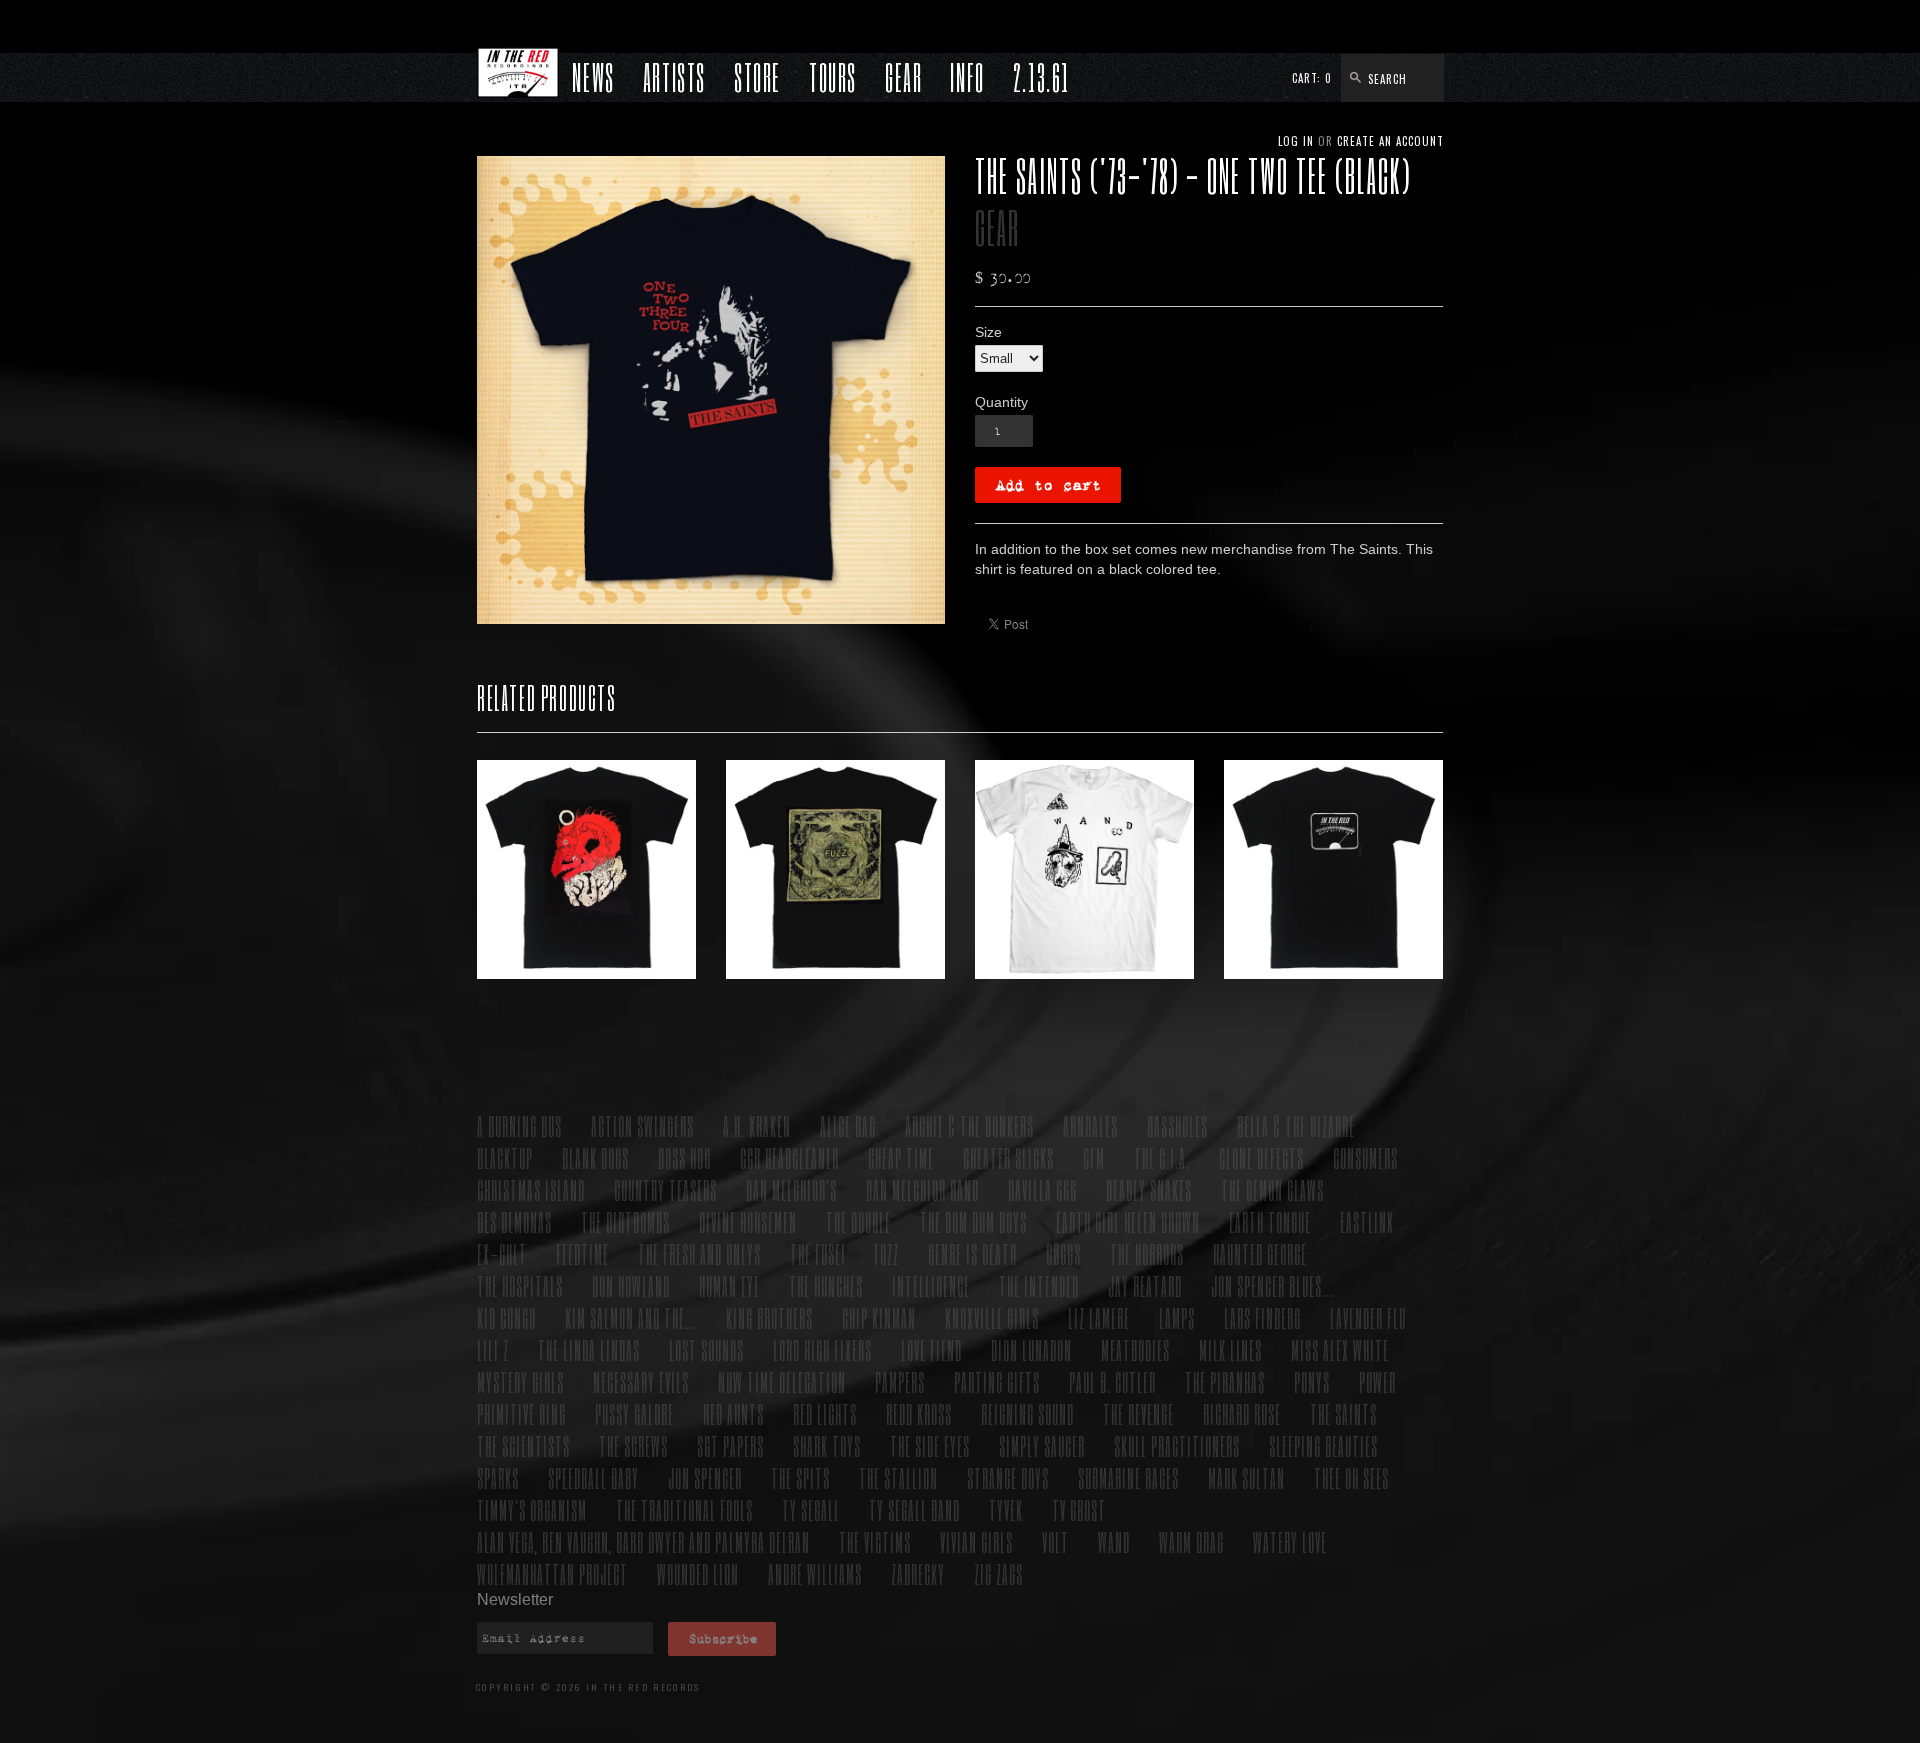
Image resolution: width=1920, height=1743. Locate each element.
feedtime (582, 1253)
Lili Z (493, 1349)
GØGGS (1063, 1253)
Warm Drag (1191, 1541)
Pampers (900, 1381)
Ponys (1312, 1381)
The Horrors (1147, 1253)
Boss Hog (684, 1157)
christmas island (531, 1189)
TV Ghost (1079, 1509)
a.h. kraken (757, 1125)
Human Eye (729, 1285)
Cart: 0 (1312, 78)
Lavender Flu (1368, 1317)
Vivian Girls (976, 1541)
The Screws (633, 1445)
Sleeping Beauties (1323, 1445)
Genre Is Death (972, 1253)
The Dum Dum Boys (973, 1221)
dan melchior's (791, 1189)
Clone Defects (1261, 1157)
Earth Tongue (1270, 1221)
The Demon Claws (1272, 1189)
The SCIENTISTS (523, 1445)
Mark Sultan (1246, 1477)
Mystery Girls (520, 1381)
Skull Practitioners (1177, 1445)
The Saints (1343, 1413)
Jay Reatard (1145, 1285)
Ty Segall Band (914, 1509)
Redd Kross (919, 1413)
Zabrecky (918, 1573)
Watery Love (1290, 1541)
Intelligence (931, 1285)
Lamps (1177, 1317)
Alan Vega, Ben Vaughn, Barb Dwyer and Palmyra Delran (643, 1541)
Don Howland (631, 1285)
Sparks (498, 1477)
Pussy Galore (634, 1413)
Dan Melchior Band (922, 1189)
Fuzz (886, 1253)
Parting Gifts (997, 1381)
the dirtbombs (625, 1221)
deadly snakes (1149, 1189)
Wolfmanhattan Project (552, 1573)
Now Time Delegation (782, 1381)
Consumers (1365, 1157)
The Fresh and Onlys (699, 1253)
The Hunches (826, 1285)
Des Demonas (514, 1221)
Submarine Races (1128, 1477)
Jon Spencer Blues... (1272, 1285)
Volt (1055, 1541)
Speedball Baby (593, 1477)
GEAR (997, 227)
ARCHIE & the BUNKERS (969, 1125)
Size (988, 332)
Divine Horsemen (748, 1221)
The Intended (1039, 1285)
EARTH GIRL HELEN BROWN (1128, 1221)
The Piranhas (1225, 1381)
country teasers (665, 1189)
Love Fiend (931, 1349)
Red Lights (825, 1413)
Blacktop (505, 1157)
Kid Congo (506, 1317)
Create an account (1390, 141)
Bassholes (1177, 1125)
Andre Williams (815, 1573)
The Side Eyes (930, 1445)
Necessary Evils (641, 1381)
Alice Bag (848, 1125)
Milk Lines (1230, 1349)
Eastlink (1367, 1221)
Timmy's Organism (532, 1509)
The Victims (875, 1541)
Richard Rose (1242, 1413)
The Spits (800, 1477)
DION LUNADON (1031, 1349)
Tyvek (1006, 1509)
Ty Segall (811, 1509)
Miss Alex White (1340, 1349)
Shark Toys (827, 1445)
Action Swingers (642, 1125)
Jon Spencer (705, 1477)
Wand (1114, 1541)
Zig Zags (998, 1573)
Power (1377, 1381)
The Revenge (1138, 1413)
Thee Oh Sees (1351, 1477)
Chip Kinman (879, 1317)
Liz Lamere (1099, 1317)
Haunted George (1260, 1253)
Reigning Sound (1027, 1413)
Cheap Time (901, 1157)
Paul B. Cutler (1112, 1381)
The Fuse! (817, 1253)
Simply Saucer (1042, 1445)
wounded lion (698, 1573)
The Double (858, 1221)
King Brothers (769, 1317)
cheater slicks (1008, 1157)
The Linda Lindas (589, 1349)
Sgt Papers (730, 1445)
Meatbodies (1135, 1349)
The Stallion (898, 1477)
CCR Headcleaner (789, 1157)
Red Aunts (733, 1413)
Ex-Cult (502, 1253)
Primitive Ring (521, 1413)
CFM (1094, 1157)
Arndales (1090, 1125)
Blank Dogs (595, 1157)
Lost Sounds (706, 1349)
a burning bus (519, 1125)
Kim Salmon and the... (631, 1317)
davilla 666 (1042, 1189)
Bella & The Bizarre (1296, 1125)
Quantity (1001, 402)
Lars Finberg (1262, 1317)
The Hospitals (520, 1285)
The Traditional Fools (684, 1509)
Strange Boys (1008, 1477)
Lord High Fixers (822, 1349)
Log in (1296, 141)
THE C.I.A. (1162, 1157)
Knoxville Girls (992, 1317)
